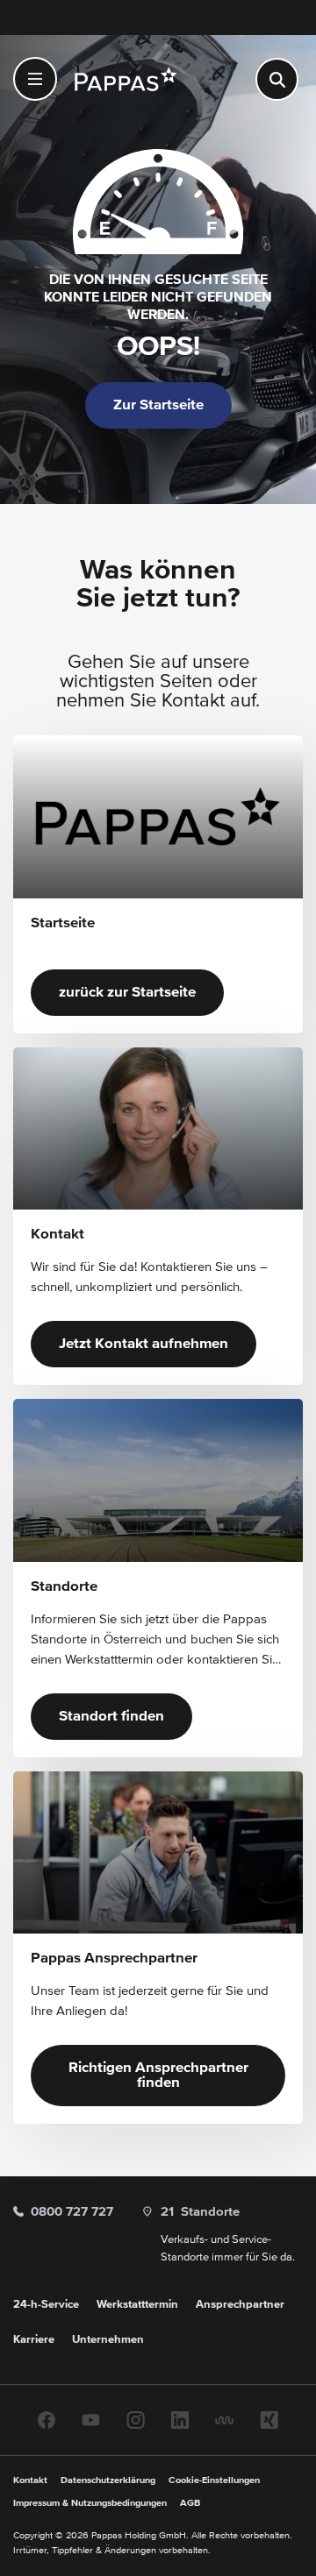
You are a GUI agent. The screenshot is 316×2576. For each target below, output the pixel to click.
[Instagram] (136, 2420)
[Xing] (269, 2420)
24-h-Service (46, 2305)
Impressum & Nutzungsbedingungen (90, 2503)
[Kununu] (224, 2420)
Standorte (200, 2212)
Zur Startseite (158, 405)
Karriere (34, 2340)
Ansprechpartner (240, 2305)
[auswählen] (35, 79)
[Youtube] (91, 2420)
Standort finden (111, 1717)
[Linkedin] (180, 2420)
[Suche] (277, 79)
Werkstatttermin (137, 2305)
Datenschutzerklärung (108, 2480)
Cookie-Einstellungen (214, 2480)
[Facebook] (47, 2420)
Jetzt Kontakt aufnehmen (144, 1344)
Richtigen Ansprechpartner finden (158, 2076)
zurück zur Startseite (127, 993)
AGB (190, 2503)
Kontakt (30, 2480)
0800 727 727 (72, 2212)
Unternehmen (108, 2340)
